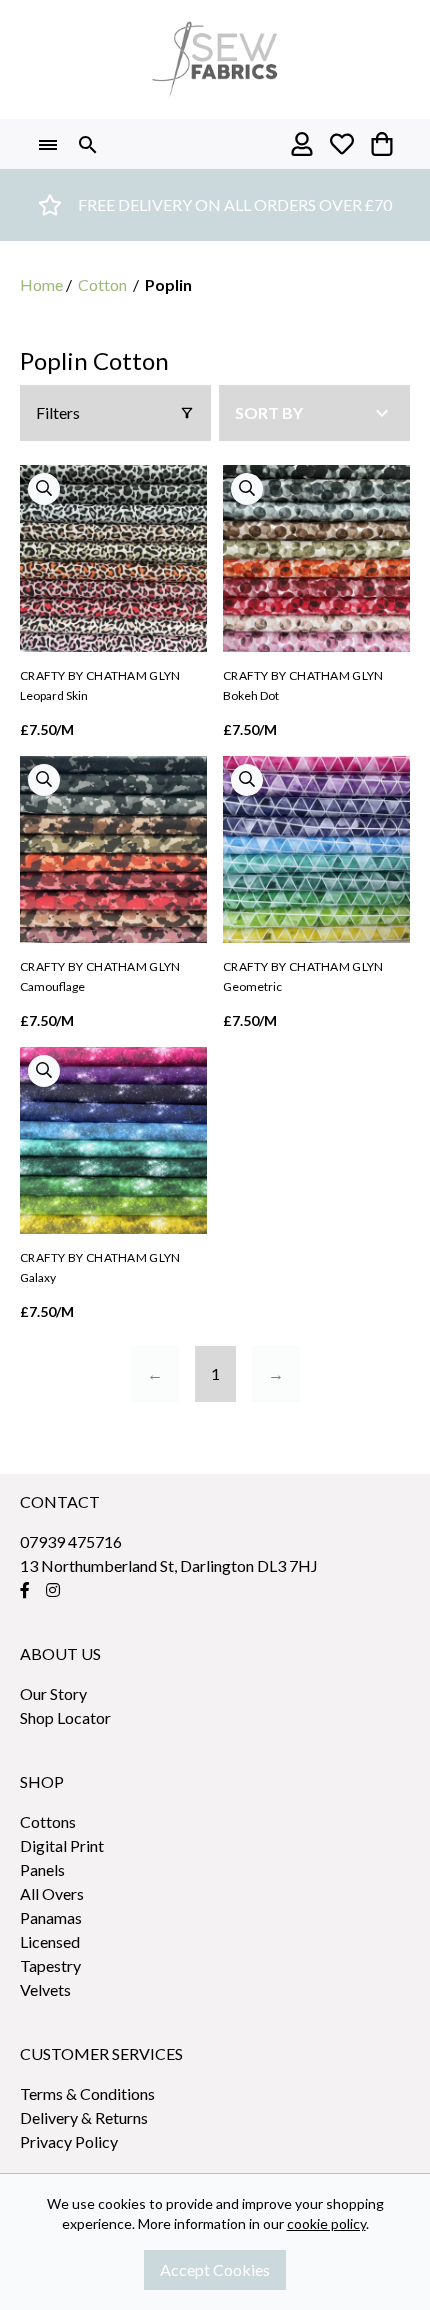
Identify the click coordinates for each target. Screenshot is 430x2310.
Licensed (50, 1941)
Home (41, 284)
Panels (42, 1869)
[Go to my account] (302, 144)
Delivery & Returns (84, 2117)
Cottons (48, 1821)
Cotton (102, 284)
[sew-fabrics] (215, 59)
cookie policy (326, 2223)
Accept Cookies (215, 2269)
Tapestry (50, 1965)
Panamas (51, 1917)
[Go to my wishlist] (342, 144)
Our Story (53, 1693)
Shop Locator (65, 1717)
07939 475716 (71, 1541)
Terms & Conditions (87, 2093)
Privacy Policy (69, 2141)
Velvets (45, 1989)
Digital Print (62, 1845)
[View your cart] (382, 144)
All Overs (52, 1893)
